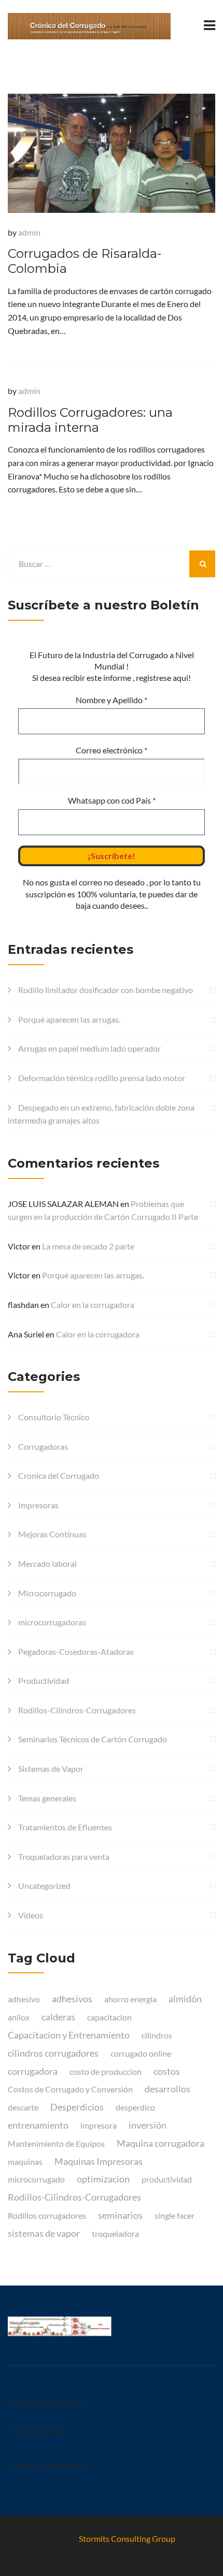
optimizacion (103, 2179)
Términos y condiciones (49, 2464)
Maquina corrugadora (161, 2143)
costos (167, 2071)
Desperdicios (77, 2107)
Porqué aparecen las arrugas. (69, 1019)
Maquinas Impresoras (99, 2161)
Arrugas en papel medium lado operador (89, 1048)
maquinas (25, 2162)
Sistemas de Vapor (51, 1769)
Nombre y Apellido (112, 700)
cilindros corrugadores (53, 2053)
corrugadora (33, 2071)
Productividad (44, 1680)
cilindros (157, 2035)
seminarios (120, 2215)
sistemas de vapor (44, 2233)
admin (29, 232)
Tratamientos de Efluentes (65, 1827)
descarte (23, 2107)
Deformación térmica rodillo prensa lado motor (102, 1078)
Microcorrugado (47, 1593)
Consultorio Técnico (54, 1417)
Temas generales (47, 1798)
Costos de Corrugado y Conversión (70, 2089)
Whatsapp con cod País (112, 800)
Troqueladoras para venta (64, 1857)
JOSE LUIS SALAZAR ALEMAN (63, 1204)
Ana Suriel (26, 1334)
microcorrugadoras (52, 1622)
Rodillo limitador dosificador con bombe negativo (106, 990)
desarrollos (168, 2089)
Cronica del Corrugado (59, 1475)
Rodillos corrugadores (47, 2215)
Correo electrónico (112, 750)
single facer (175, 2215)
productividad (167, 2179)
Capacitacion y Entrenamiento (69, 2035)
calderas (58, 2017)
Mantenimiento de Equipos (56, 2143)
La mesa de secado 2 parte (88, 1246)
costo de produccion (106, 2071)
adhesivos (72, 1999)
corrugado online (141, 2053)
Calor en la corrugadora (93, 1305)
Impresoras (38, 1505)
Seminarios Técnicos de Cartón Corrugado (93, 1739)
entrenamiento (38, 2125)
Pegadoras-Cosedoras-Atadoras (76, 1651)
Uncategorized (44, 1886)
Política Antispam (39, 2431)
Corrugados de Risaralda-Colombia (85, 261)
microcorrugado (36, 2179)
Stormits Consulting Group (127, 2538)
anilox (19, 2017)
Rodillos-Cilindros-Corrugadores (77, 1710)
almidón (185, 1999)
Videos (31, 1915)
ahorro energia (130, 1999)
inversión (148, 2125)
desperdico (135, 2107)
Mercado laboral (47, 1563)
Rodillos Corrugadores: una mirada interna (90, 420)
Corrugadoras (43, 1446)
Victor (19, 1246)
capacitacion (109, 2017)
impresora (99, 2125)
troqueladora (115, 2233)
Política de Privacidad (46, 2402)
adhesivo (24, 1999)
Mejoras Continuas (52, 1534)
